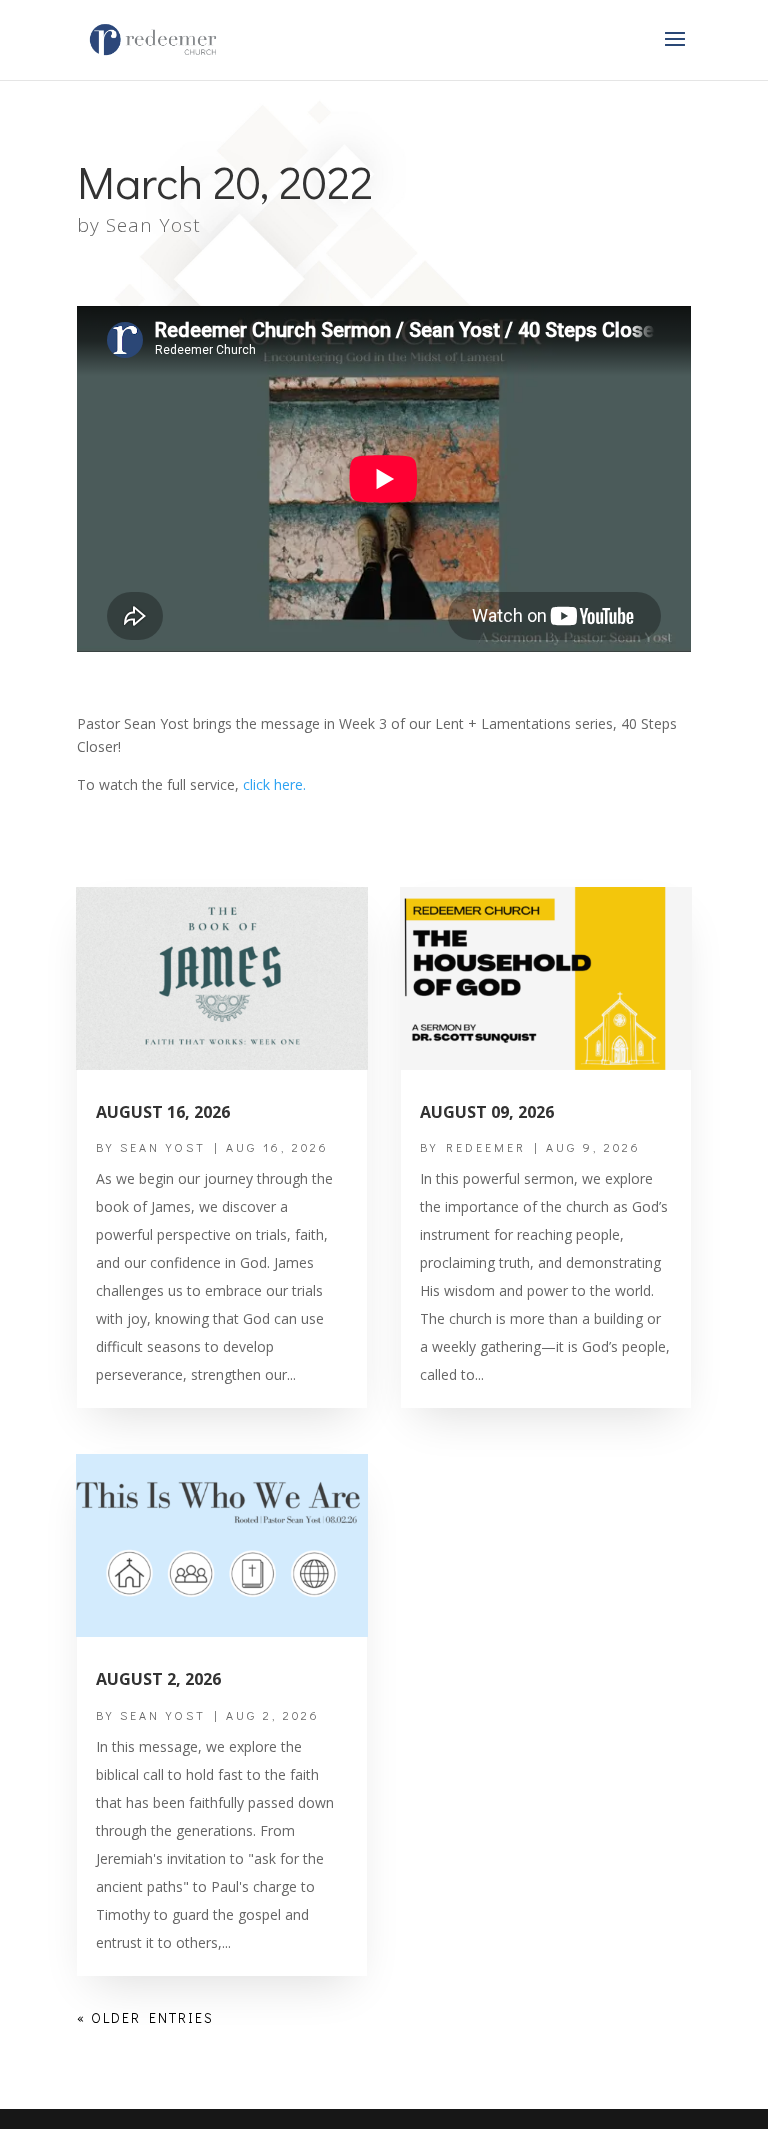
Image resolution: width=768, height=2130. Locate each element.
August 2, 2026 (158, 1679)
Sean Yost (153, 225)
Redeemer (486, 1147)
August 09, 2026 (487, 1112)
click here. (274, 784)
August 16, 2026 (163, 1112)
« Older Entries (145, 2017)
